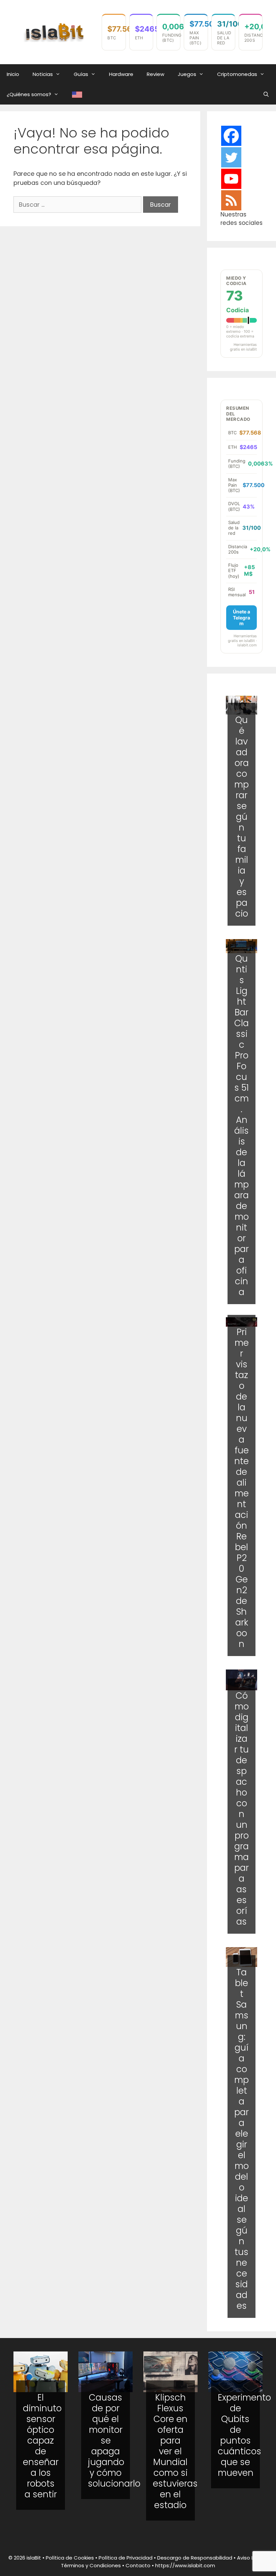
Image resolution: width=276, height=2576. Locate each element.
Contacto (138, 2565)
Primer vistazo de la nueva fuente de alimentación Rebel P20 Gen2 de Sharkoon (242, 1488)
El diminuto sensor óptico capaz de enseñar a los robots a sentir (42, 2446)
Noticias (43, 74)
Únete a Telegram (242, 617)
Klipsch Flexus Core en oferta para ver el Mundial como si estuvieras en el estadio (175, 2451)
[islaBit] (54, 31)
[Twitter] (231, 157)
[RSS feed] (231, 200)
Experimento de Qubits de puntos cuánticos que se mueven (244, 2435)
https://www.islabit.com (185, 2565)
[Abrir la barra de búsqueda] (266, 94)
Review (156, 74)
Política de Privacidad (126, 2558)
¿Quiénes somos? (29, 94)
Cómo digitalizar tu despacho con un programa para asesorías (242, 1809)
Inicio (13, 74)
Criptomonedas (237, 74)
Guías (81, 74)
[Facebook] (231, 136)
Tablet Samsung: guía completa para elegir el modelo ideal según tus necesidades (242, 2139)
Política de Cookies (70, 2558)
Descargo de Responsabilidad (195, 2558)
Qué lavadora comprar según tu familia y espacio (242, 817)
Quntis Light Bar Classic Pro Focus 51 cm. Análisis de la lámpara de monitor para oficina (242, 1125)
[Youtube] (231, 179)
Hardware (121, 74)
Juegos (187, 74)
